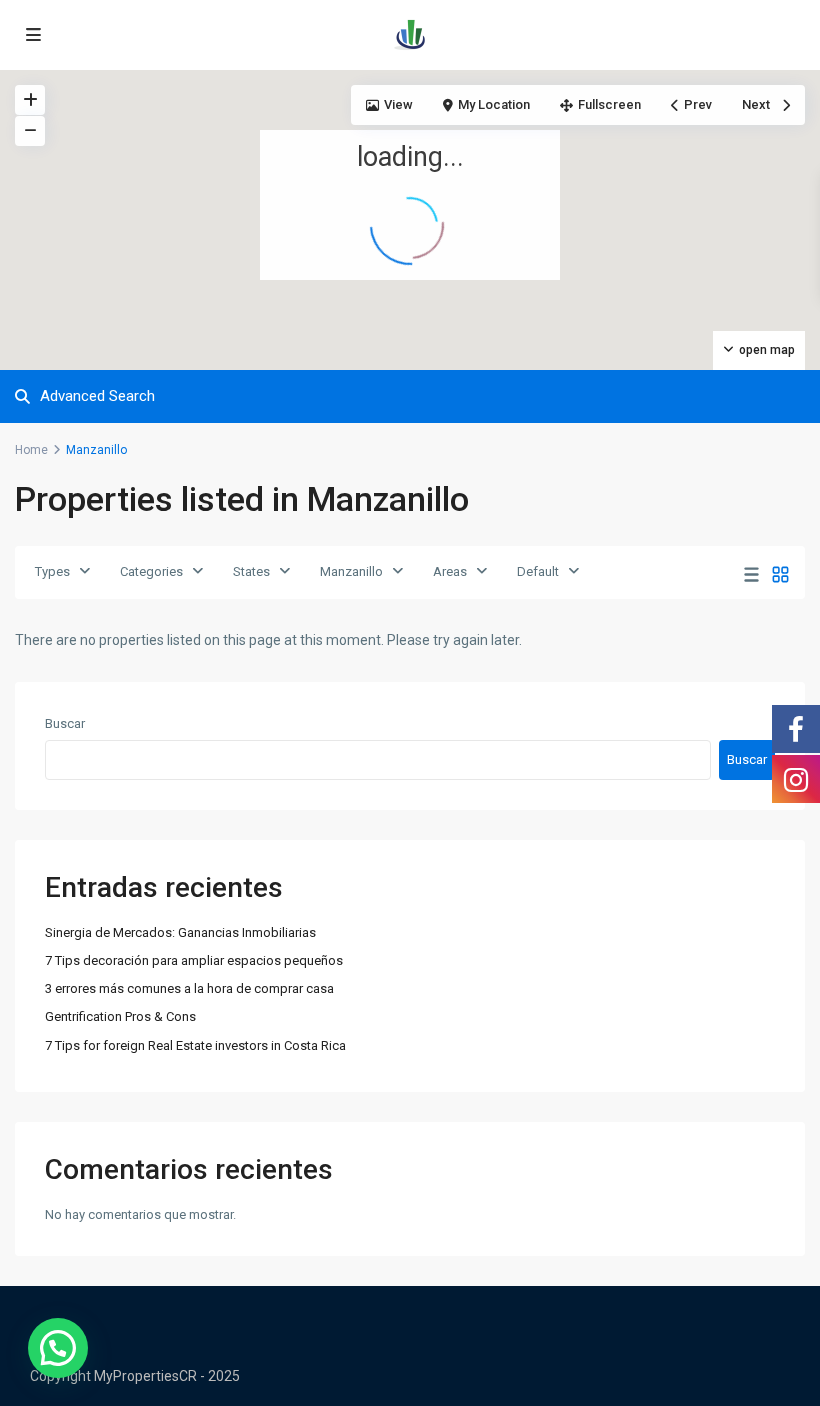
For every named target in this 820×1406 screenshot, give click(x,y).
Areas (450, 571)
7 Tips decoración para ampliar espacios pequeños (194, 960)
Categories (151, 571)
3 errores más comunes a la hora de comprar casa (189, 988)
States (251, 571)
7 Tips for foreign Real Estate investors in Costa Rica (195, 1045)
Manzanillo (351, 571)
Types (52, 571)
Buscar (65, 723)
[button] (58, 1348)
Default (538, 571)
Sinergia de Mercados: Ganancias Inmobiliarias (180, 932)
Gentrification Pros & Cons (120, 1016)
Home (31, 450)
